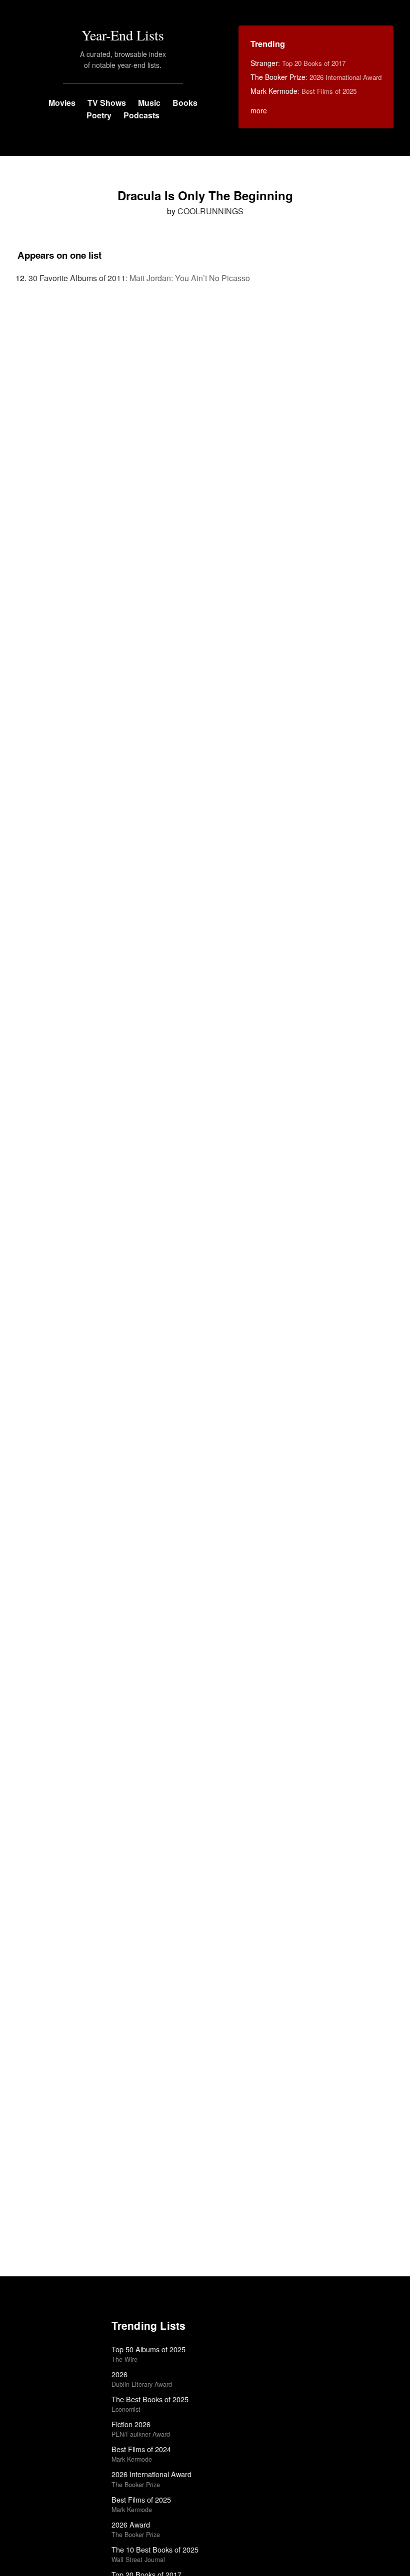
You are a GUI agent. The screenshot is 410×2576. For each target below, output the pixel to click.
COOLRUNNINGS (210, 211)
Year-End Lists (123, 35)
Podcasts (141, 115)
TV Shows (107, 103)
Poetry (99, 115)
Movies (62, 103)
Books (185, 103)
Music (149, 103)
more (259, 110)
